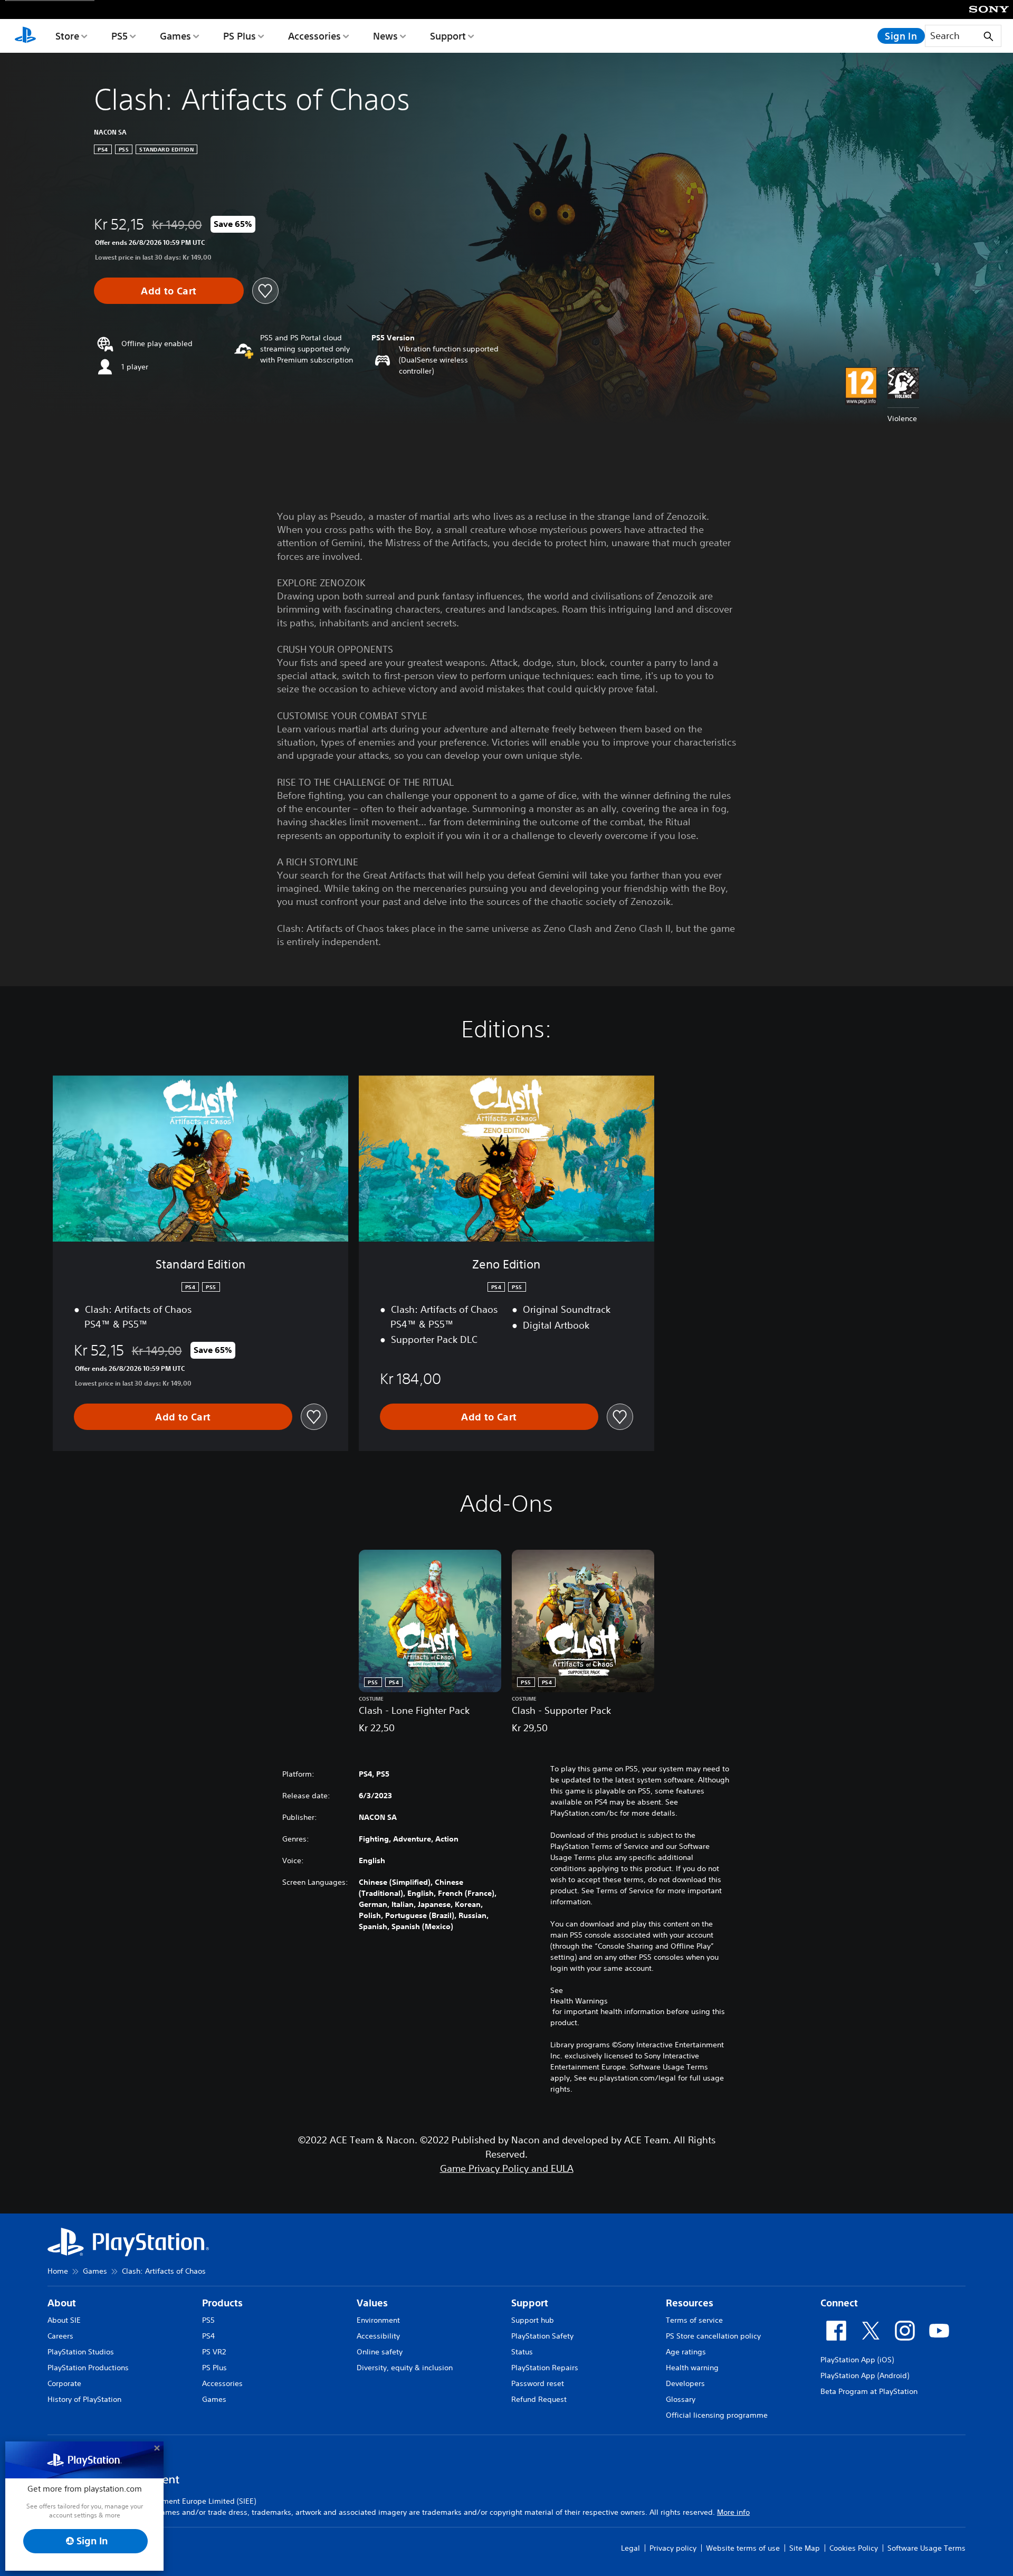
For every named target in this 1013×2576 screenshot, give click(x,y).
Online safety (380, 2352)
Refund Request (539, 2399)
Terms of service (694, 2320)
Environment (378, 2320)
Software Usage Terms (926, 2548)
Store (67, 36)
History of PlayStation (84, 2399)
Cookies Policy (854, 2548)
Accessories (314, 36)
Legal (630, 2548)
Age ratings (686, 2352)
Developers (685, 2383)
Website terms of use (743, 2548)
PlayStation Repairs (545, 2368)
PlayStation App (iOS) (857, 2360)
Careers (60, 2336)
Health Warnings (579, 2001)
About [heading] (62, 2303)
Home (58, 2271)
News (385, 36)
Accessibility (378, 2336)
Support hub (533, 2320)
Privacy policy (673, 2548)
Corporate (64, 2383)
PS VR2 (214, 2352)
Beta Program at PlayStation (869, 2391)
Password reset (538, 2383)
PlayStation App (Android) (865, 2375)
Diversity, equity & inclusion (405, 2368)
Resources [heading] (690, 2303)
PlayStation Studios (81, 2352)
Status (522, 2352)
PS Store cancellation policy (713, 2336)
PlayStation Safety (542, 2336)
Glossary (681, 2399)
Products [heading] (222, 2303)
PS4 (208, 2336)
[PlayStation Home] (25, 36)
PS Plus (240, 36)
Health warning (692, 2368)
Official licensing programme (717, 2415)
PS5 (120, 36)
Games (175, 36)
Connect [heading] (839, 2303)
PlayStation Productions (88, 2368)
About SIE (64, 2320)
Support (448, 36)
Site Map (805, 2548)
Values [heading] (372, 2303)
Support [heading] (530, 2303)
